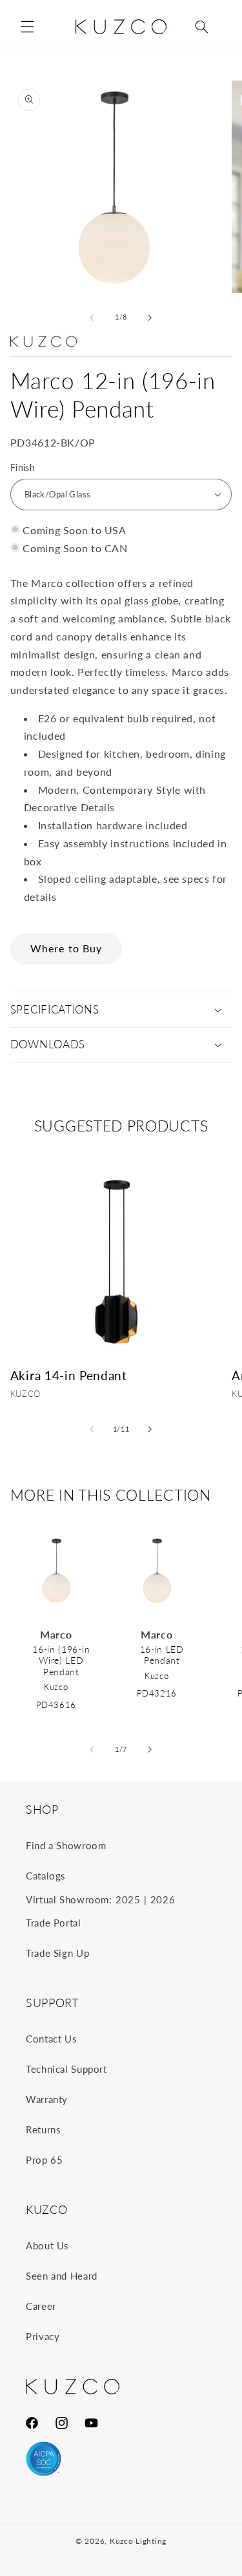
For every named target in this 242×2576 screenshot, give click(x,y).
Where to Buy (66, 948)
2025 (128, 1899)
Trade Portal (54, 1923)
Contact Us (51, 2039)
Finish (23, 468)
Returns (43, 2129)
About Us (47, 2245)
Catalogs (46, 1876)
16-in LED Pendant (162, 1655)
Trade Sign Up (57, 1953)
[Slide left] (92, 318)
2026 (163, 1899)
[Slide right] (150, 318)
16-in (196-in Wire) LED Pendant (61, 1660)
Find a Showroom (66, 1845)
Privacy (43, 2336)
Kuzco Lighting (138, 2541)
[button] (27, 26)
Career (41, 2306)
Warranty (47, 2099)
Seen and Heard (62, 2276)
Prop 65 (44, 2160)
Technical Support (66, 2069)
